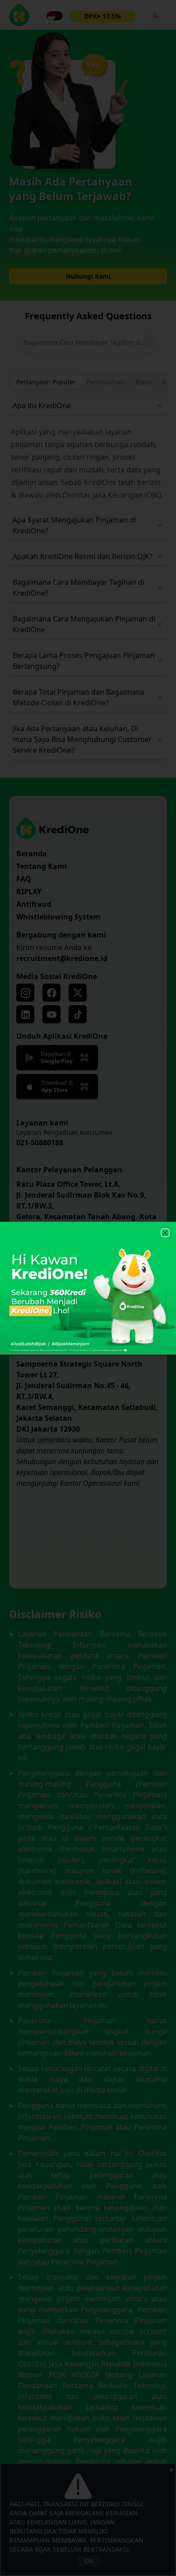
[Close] (165, 1233)
